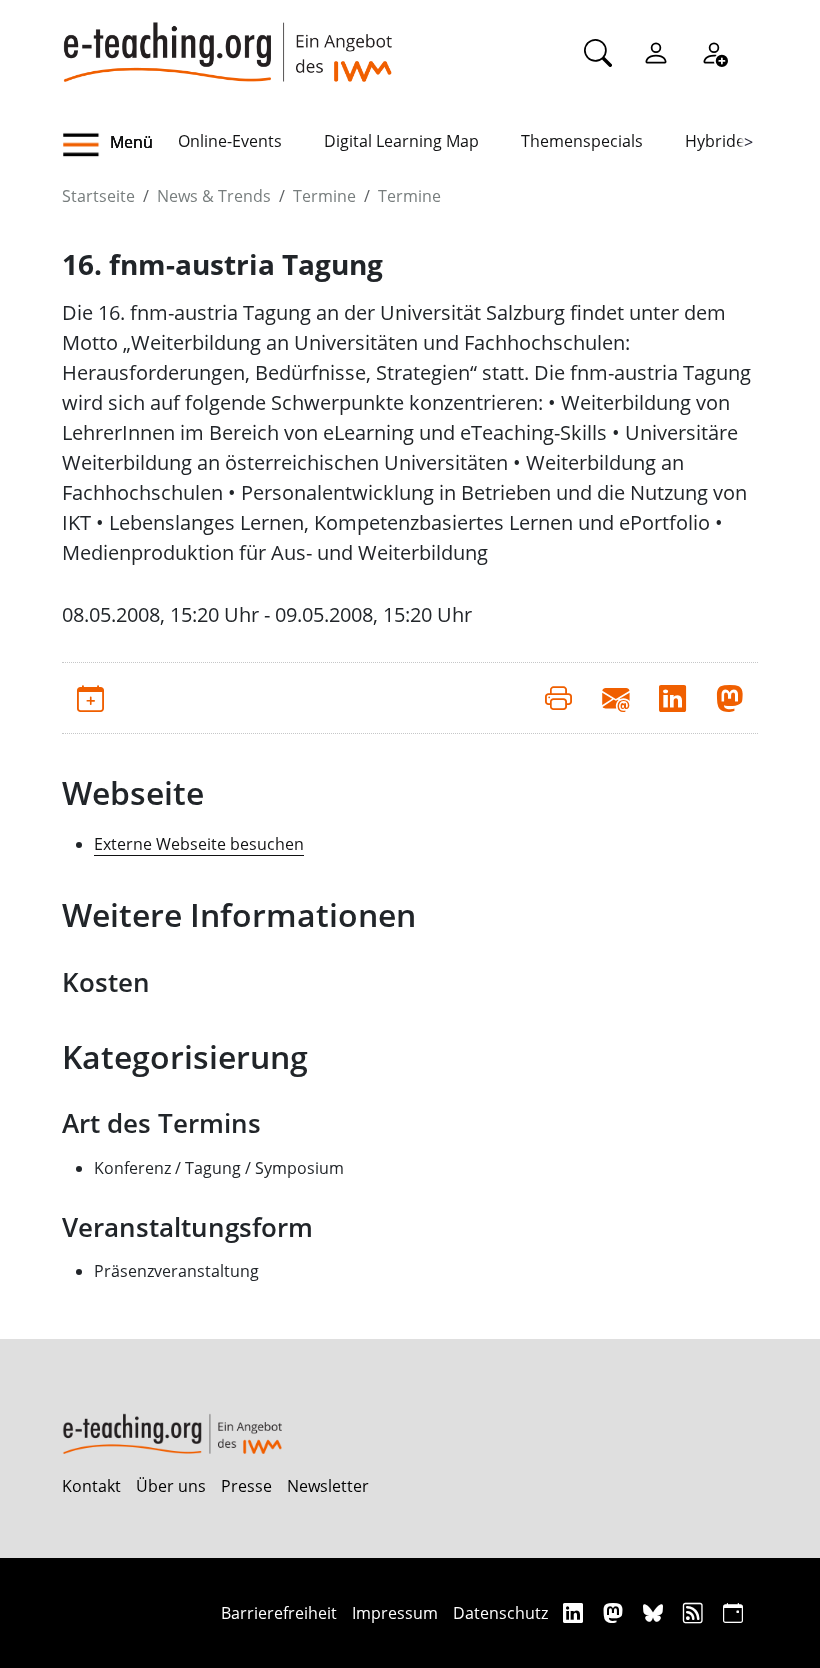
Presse (246, 1486)
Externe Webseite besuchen (199, 844)
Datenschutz (500, 1613)
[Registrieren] (714, 52)
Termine (324, 196)
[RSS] (695, 1612)
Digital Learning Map (401, 141)
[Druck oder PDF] (558, 698)
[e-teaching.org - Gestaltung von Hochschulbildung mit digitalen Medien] (227, 41)
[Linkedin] (575, 1612)
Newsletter (328, 1486)
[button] (120, 145)
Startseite (98, 196)
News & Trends (214, 196)
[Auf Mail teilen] (615, 698)
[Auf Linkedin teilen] (672, 698)
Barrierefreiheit (279, 1613)
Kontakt (91, 1486)
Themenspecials (582, 141)
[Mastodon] (615, 1612)
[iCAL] (733, 1612)
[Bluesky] (655, 1612)
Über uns (171, 1486)
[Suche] (598, 52)
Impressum (395, 1613)
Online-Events (230, 141)
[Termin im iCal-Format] (90, 698)
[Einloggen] (656, 52)
